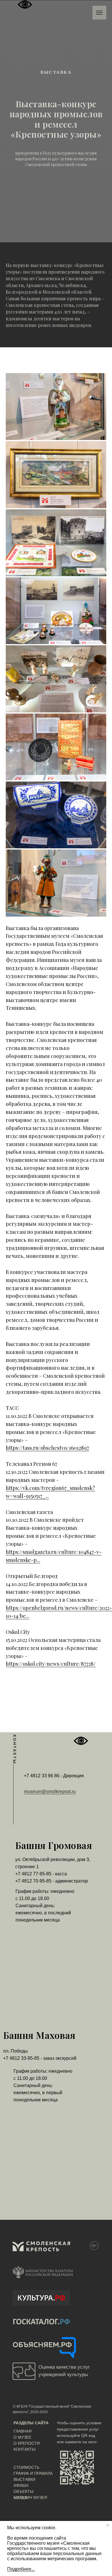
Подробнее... (21, 2569)
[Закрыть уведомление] (108, 2525)
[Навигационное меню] (99, 13)
